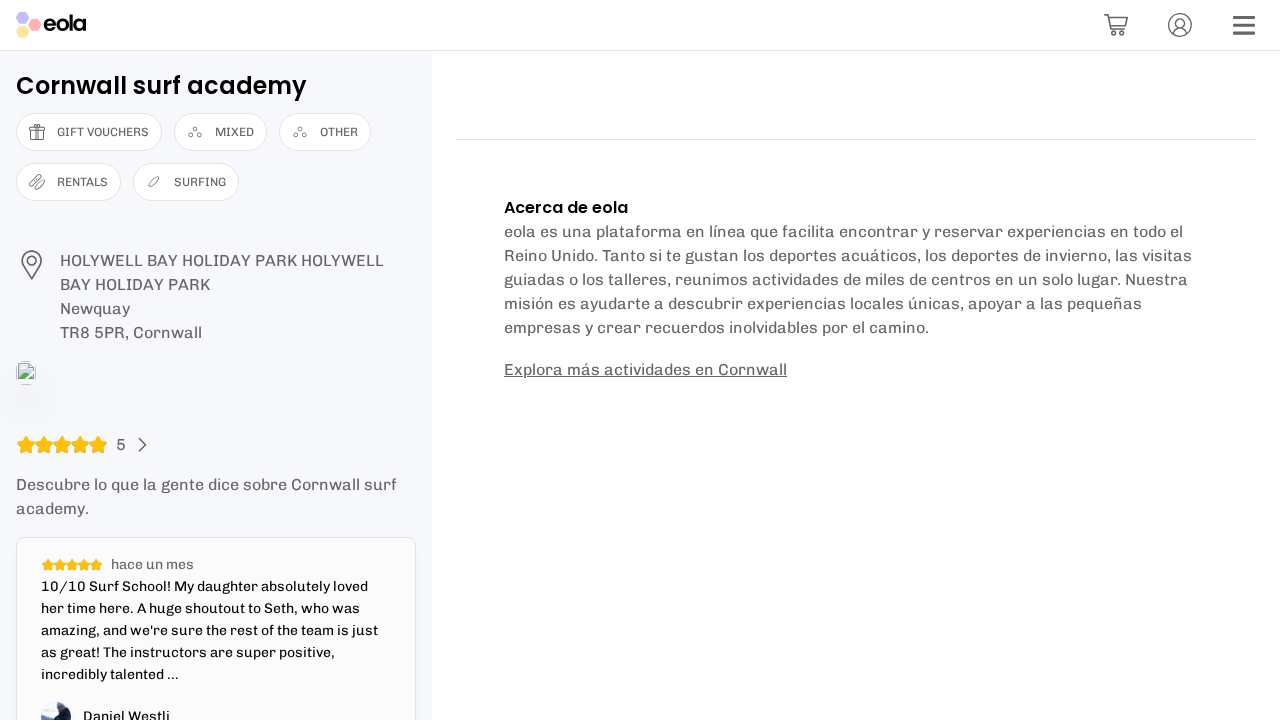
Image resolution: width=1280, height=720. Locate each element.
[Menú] (1244, 25)
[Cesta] (1116, 25)
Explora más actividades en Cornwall (645, 369)
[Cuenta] (1180, 25)
